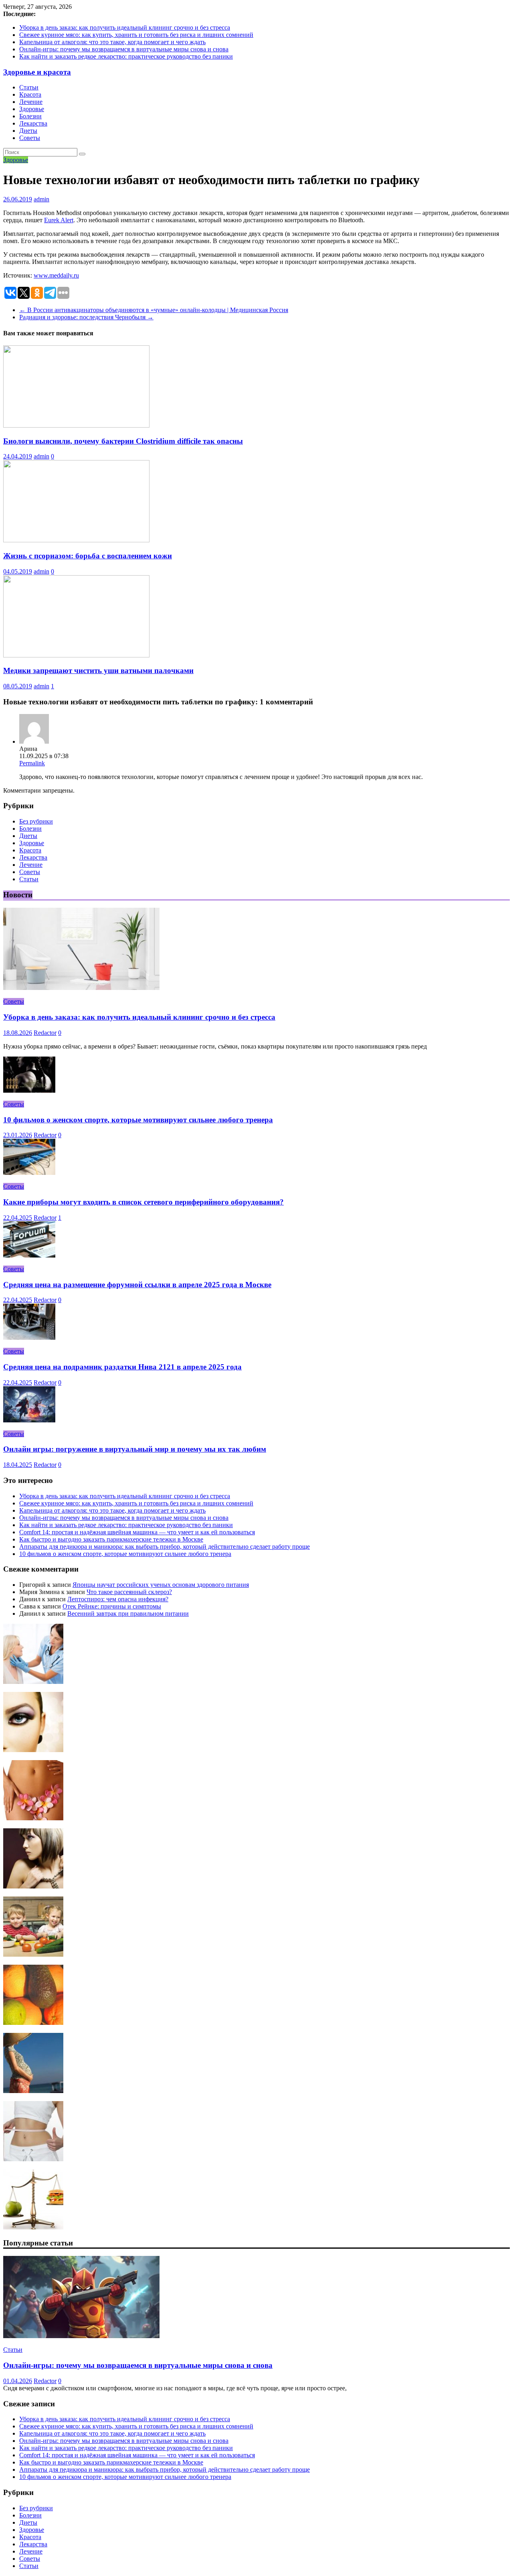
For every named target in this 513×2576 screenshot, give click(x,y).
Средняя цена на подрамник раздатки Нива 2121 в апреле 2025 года (122, 1367)
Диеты (28, 131)
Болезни (30, 116)
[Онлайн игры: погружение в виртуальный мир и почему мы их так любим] (29, 1420)
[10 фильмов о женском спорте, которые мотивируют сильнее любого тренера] (29, 1090)
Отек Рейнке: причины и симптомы (112, 1606)
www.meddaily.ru (56, 275)
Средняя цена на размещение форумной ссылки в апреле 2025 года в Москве (137, 1285)
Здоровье (32, 109)
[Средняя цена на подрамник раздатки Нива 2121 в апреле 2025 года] (29, 1338)
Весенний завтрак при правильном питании (128, 1614)
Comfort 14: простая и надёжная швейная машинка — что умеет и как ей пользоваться (137, 1532)
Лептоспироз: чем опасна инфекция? (118, 1599)
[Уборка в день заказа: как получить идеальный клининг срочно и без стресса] (81, 988)
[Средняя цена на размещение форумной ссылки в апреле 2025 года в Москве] (29, 1255)
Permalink (32, 763)
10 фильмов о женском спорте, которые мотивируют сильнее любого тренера (138, 1120)
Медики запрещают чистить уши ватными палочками (98, 670)
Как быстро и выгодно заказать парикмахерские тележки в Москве (111, 1539)
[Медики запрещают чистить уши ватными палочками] (76, 655)
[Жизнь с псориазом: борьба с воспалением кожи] (76, 540)
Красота (30, 94)
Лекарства (33, 123)
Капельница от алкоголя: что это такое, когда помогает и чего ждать (112, 42)
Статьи (29, 87)
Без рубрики (36, 821)
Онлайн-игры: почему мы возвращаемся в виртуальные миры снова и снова (124, 49)
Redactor (45, 1033)
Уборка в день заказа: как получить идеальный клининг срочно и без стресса (125, 27)
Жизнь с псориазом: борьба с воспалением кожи (88, 556)
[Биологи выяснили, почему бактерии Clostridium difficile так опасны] (76, 425)
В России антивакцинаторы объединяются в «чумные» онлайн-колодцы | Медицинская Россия (154, 310)
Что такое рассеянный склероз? (129, 1592)
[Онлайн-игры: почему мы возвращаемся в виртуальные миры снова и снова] (81, 2336)
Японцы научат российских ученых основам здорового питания (161, 1585)
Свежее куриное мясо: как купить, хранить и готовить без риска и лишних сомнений (136, 35)
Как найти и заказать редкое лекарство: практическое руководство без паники (126, 56)
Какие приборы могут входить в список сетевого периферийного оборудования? (143, 1202)
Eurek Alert (59, 220)
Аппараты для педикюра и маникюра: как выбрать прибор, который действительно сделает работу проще (165, 1547)
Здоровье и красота (37, 72)
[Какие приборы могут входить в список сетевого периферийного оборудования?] (29, 1173)
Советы (30, 138)
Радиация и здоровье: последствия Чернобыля (86, 317)
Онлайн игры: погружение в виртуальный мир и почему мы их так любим (135, 1449)
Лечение (31, 102)
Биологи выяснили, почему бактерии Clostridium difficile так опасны (123, 441)
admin (41, 199)
